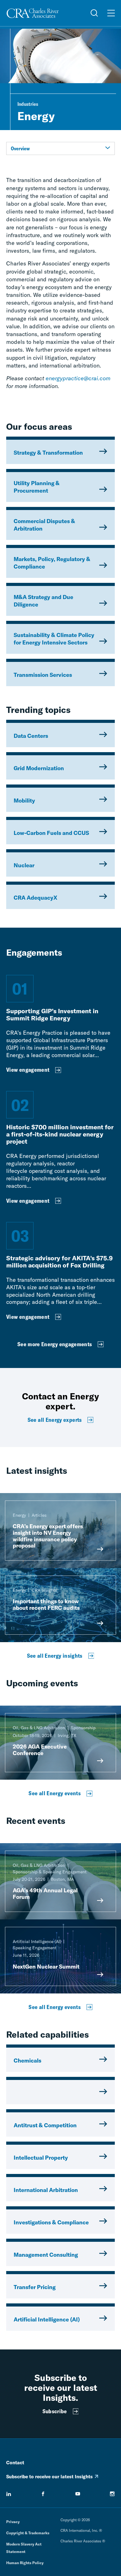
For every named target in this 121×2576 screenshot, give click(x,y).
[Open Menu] (111, 13)
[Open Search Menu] (94, 13)
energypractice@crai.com (78, 378)
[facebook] (43, 2494)
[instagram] (112, 2494)
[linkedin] (9, 2494)
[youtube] (78, 2494)
